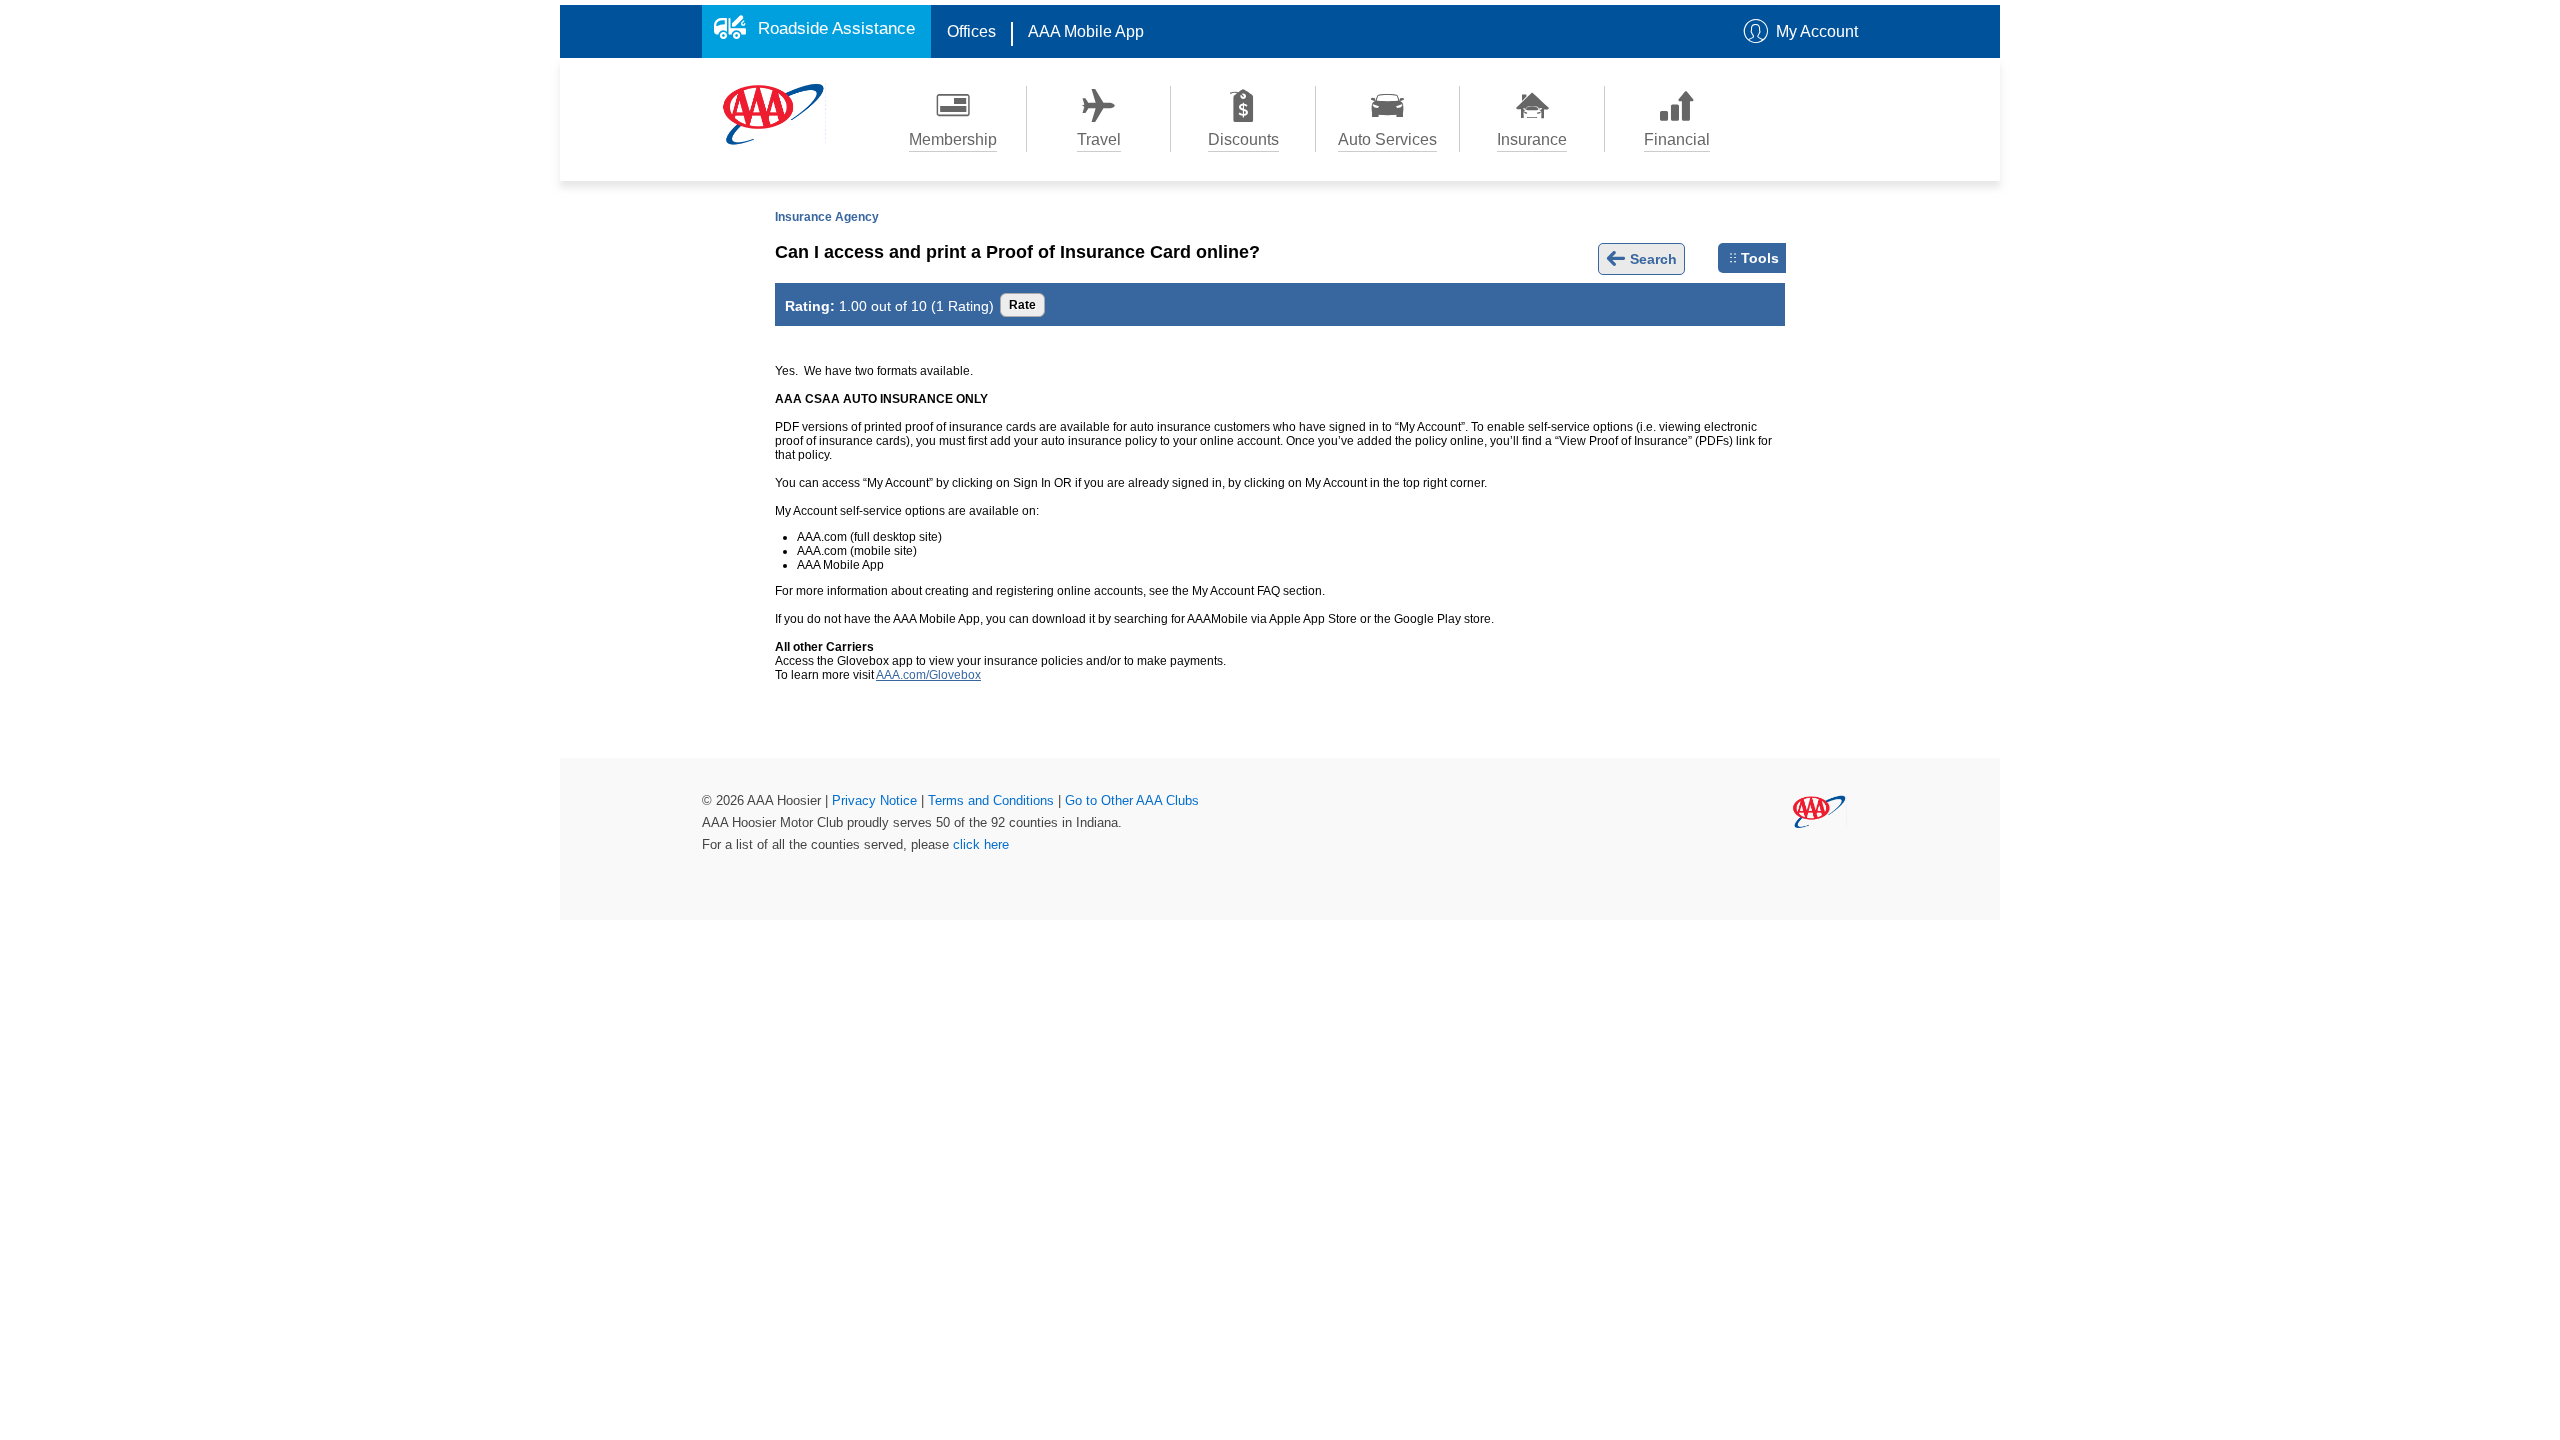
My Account (1817, 31)
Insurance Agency (827, 217)
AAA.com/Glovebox (928, 675)
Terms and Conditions (993, 800)
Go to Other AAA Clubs (1132, 800)
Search (1651, 259)
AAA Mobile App (1086, 31)
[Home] (774, 113)
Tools (1760, 258)
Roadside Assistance (836, 28)
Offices (971, 31)
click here (981, 844)
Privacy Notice (876, 800)
